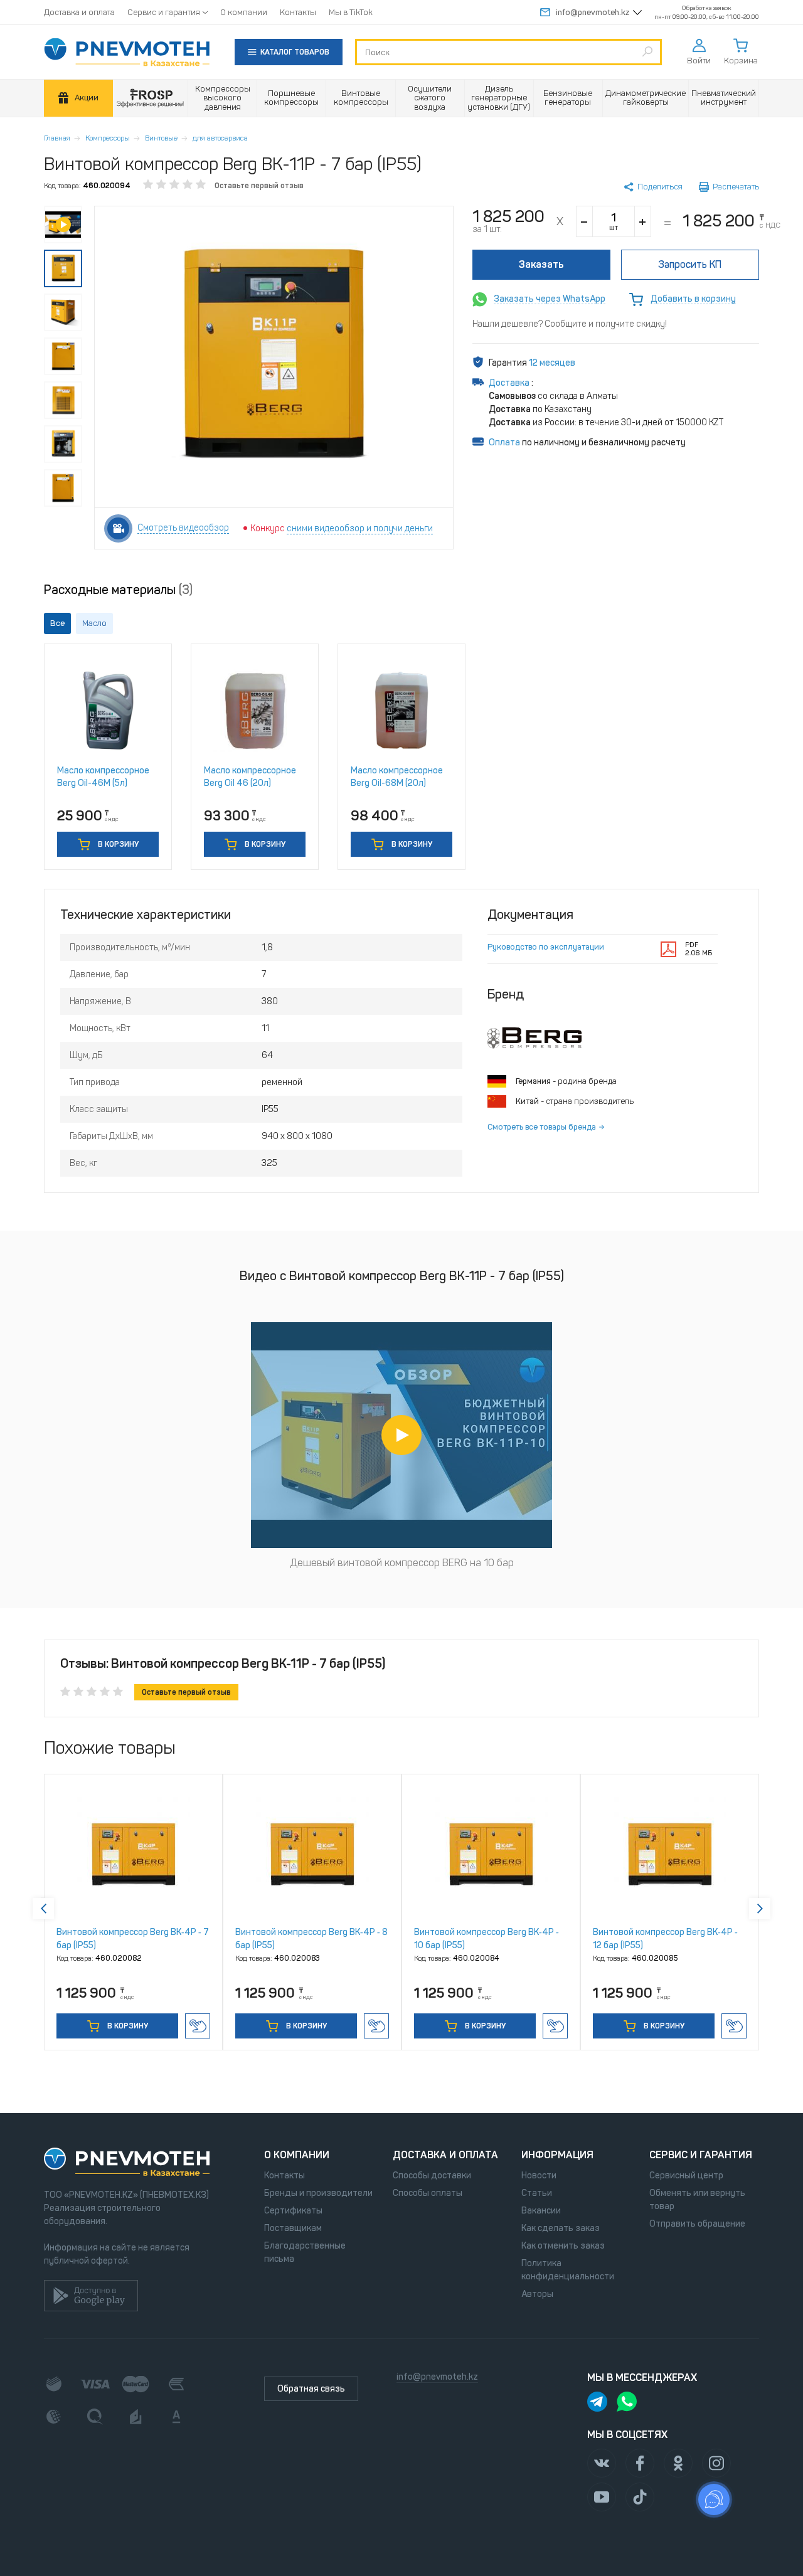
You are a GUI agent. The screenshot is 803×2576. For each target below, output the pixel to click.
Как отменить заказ (563, 2246)
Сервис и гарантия (164, 12)
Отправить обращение (697, 2224)
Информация (557, 2155)
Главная (57, 138)
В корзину (117, 844)
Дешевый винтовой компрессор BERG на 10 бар (402, 1563)
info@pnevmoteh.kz (593, 12)
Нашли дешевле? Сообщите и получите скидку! (570, 324)
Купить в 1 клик (198, 2026)
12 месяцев (552, 363)
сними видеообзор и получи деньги (360, 528)
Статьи (537, 2193)
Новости (539, 2176)
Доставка (510, 383)
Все (57, 623)
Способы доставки (432, 2176)
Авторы (537, 2294)
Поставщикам (293, 2228)
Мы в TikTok (351, 12)
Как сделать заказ (561, 2228)
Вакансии (541, 2211)
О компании (244, 12)
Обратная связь (311, 2389)
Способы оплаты (428, 2193)
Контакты (298, 12)
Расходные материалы (118, 590)
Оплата (504, 443)
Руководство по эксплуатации (546, 947)
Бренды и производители (318, 2193)
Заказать (541, 264)
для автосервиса (220, 138)
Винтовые (161, 138)
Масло (94, 623)
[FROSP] (151, 98)
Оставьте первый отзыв (259, 186)
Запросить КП (690, 264)
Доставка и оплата (79, 12)
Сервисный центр (686, 2176)
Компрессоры (108, 138)
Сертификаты (293, 2211)
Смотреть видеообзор (183, 528)
